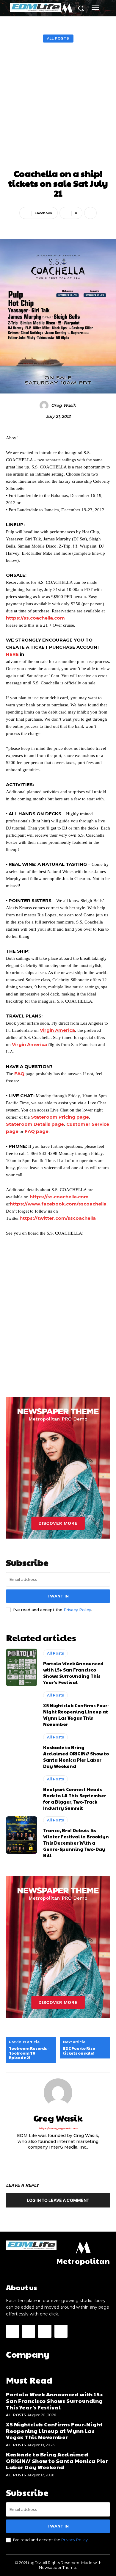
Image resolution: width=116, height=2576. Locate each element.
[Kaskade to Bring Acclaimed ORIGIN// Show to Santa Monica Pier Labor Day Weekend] (22, 1751)
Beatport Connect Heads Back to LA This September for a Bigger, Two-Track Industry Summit (75, 1799)
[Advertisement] (58, 107)
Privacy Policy (77, 1610)
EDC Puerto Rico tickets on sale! (79, 2051)
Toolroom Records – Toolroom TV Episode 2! (29, 2053)
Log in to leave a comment (58, 2200)
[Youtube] (69, 2157)
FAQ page (37, 1131)
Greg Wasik (64, 406)
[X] (58, 2157)
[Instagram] (48, 2157)
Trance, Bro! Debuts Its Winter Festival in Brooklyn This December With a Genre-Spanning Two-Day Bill (76, 1843)
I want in (58, 1596)
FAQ (19, 1074)
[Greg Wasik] (45, 405)
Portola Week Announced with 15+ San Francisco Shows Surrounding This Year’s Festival (73, 1673)
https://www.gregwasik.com (58, 2128)
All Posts (58, 38)
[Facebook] (12, 2331)
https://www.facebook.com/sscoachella (58, 1204)
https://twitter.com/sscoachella (58, 1218)
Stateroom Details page (35, 1124)
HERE (12, 654)
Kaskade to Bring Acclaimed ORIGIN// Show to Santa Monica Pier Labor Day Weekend (76, 1757)
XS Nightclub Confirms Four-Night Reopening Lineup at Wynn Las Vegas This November (76, 1715)
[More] (90, 213)
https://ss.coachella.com (35, 618)
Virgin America (57, 1030)
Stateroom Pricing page (60, 1117)
